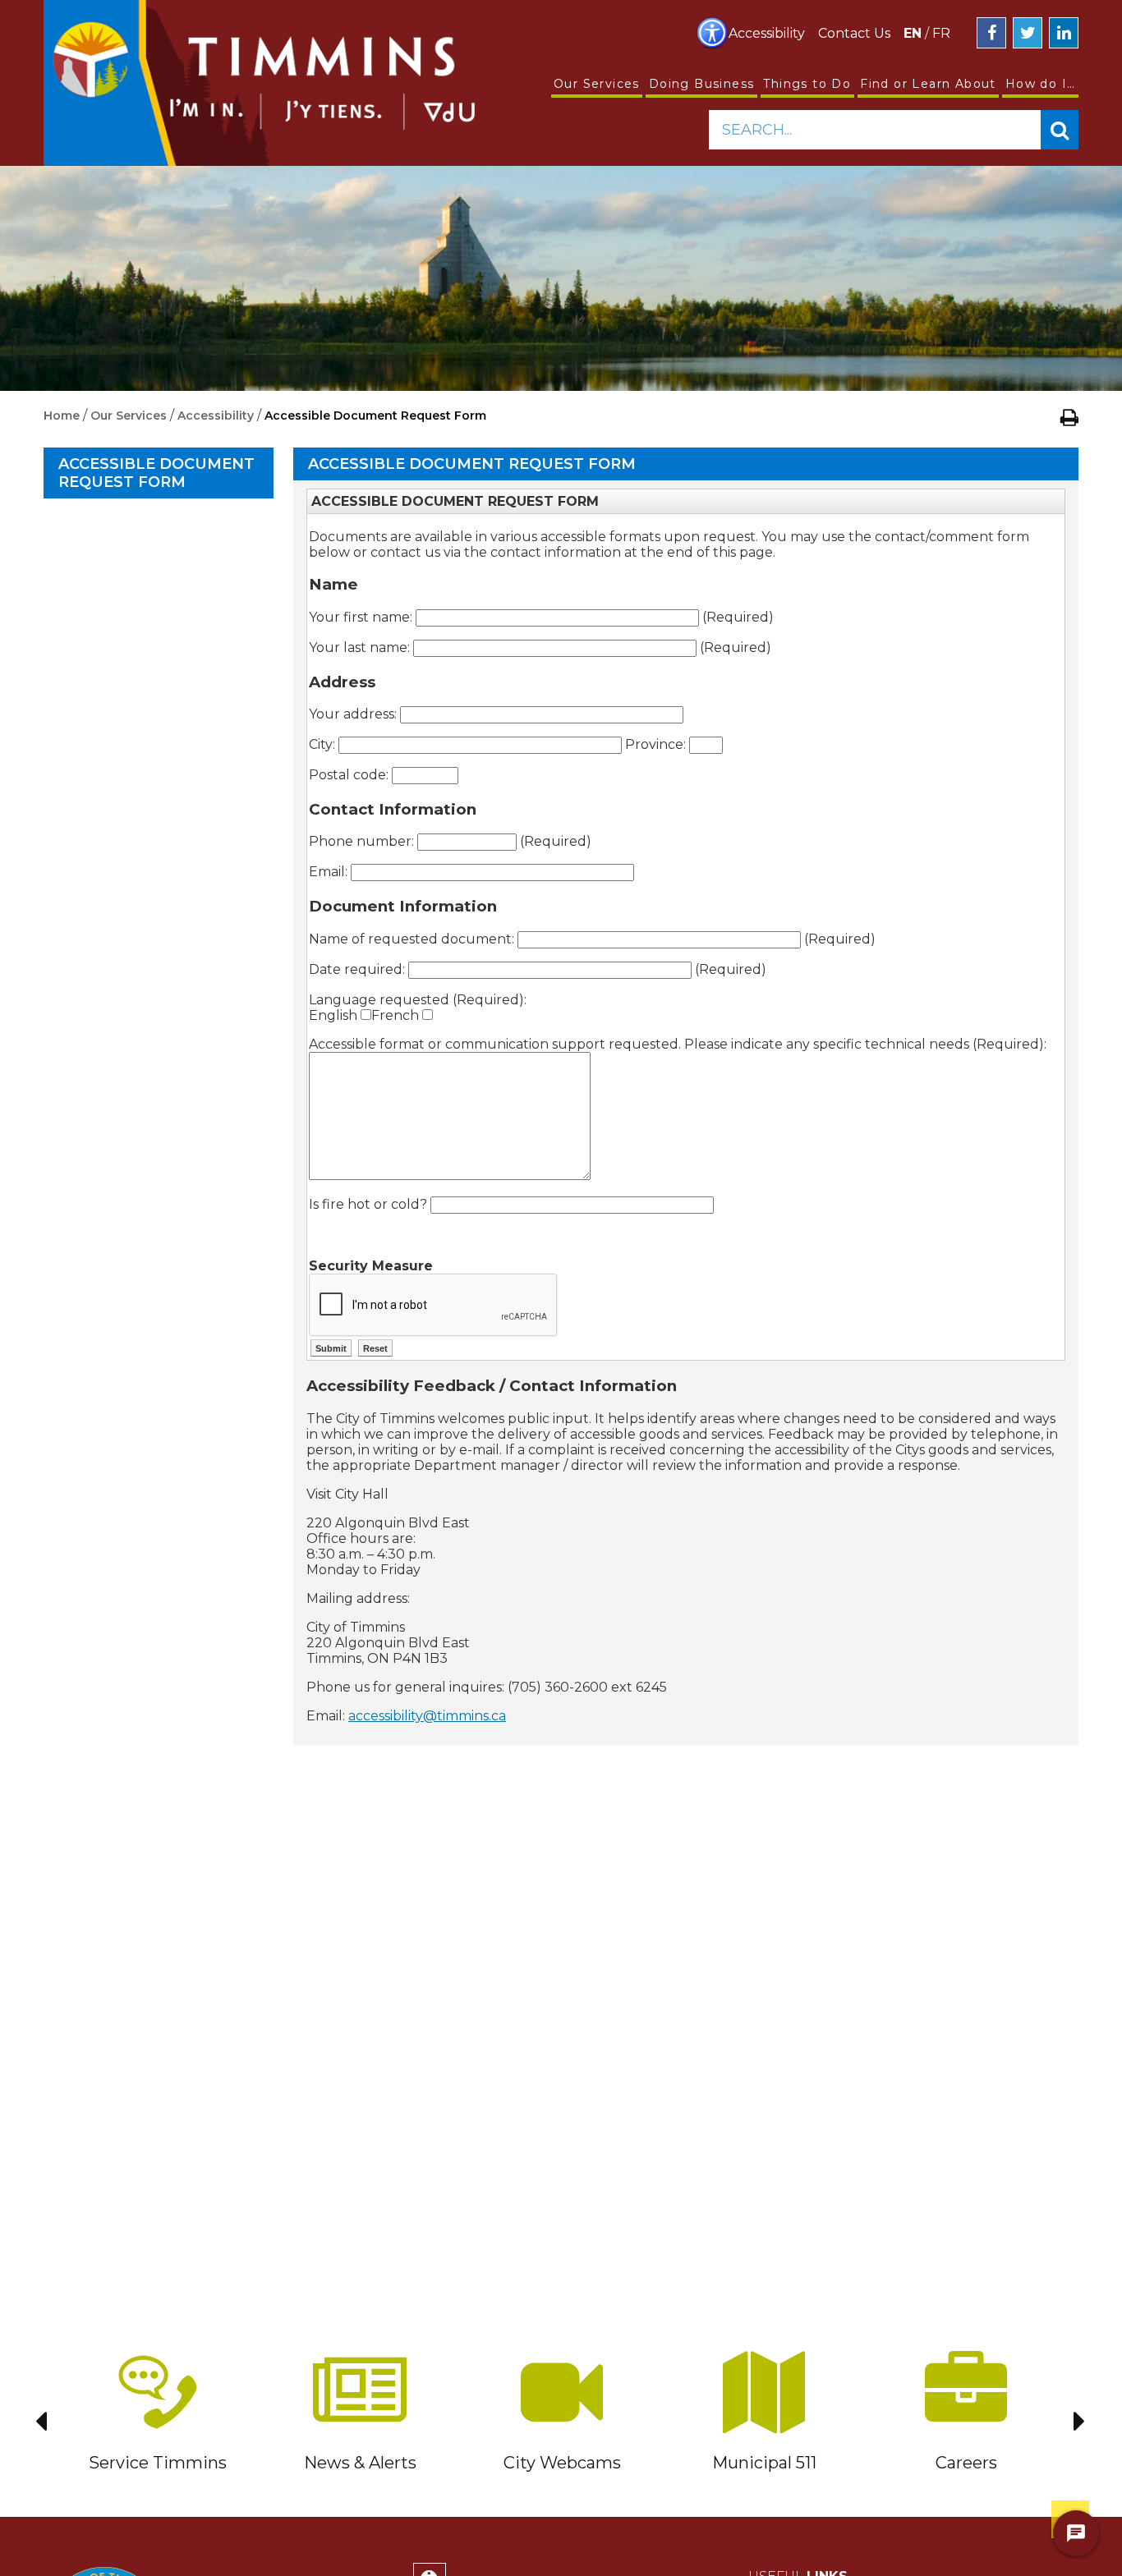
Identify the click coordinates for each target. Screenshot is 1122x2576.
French (397, 1015)
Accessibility (767, 33)
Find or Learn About (928, 84)
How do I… (1041, 84)
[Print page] (1069, 417)
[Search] (1060, 130)
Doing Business (702, 84)
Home (62, 416)
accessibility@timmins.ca (427, 1716)
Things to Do (807, 84)
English (335, 1015)
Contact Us (854, 33)
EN (913, 33)
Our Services (597, 84)
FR (941, 33)
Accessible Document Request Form (156, 473)
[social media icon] (991, 33)
